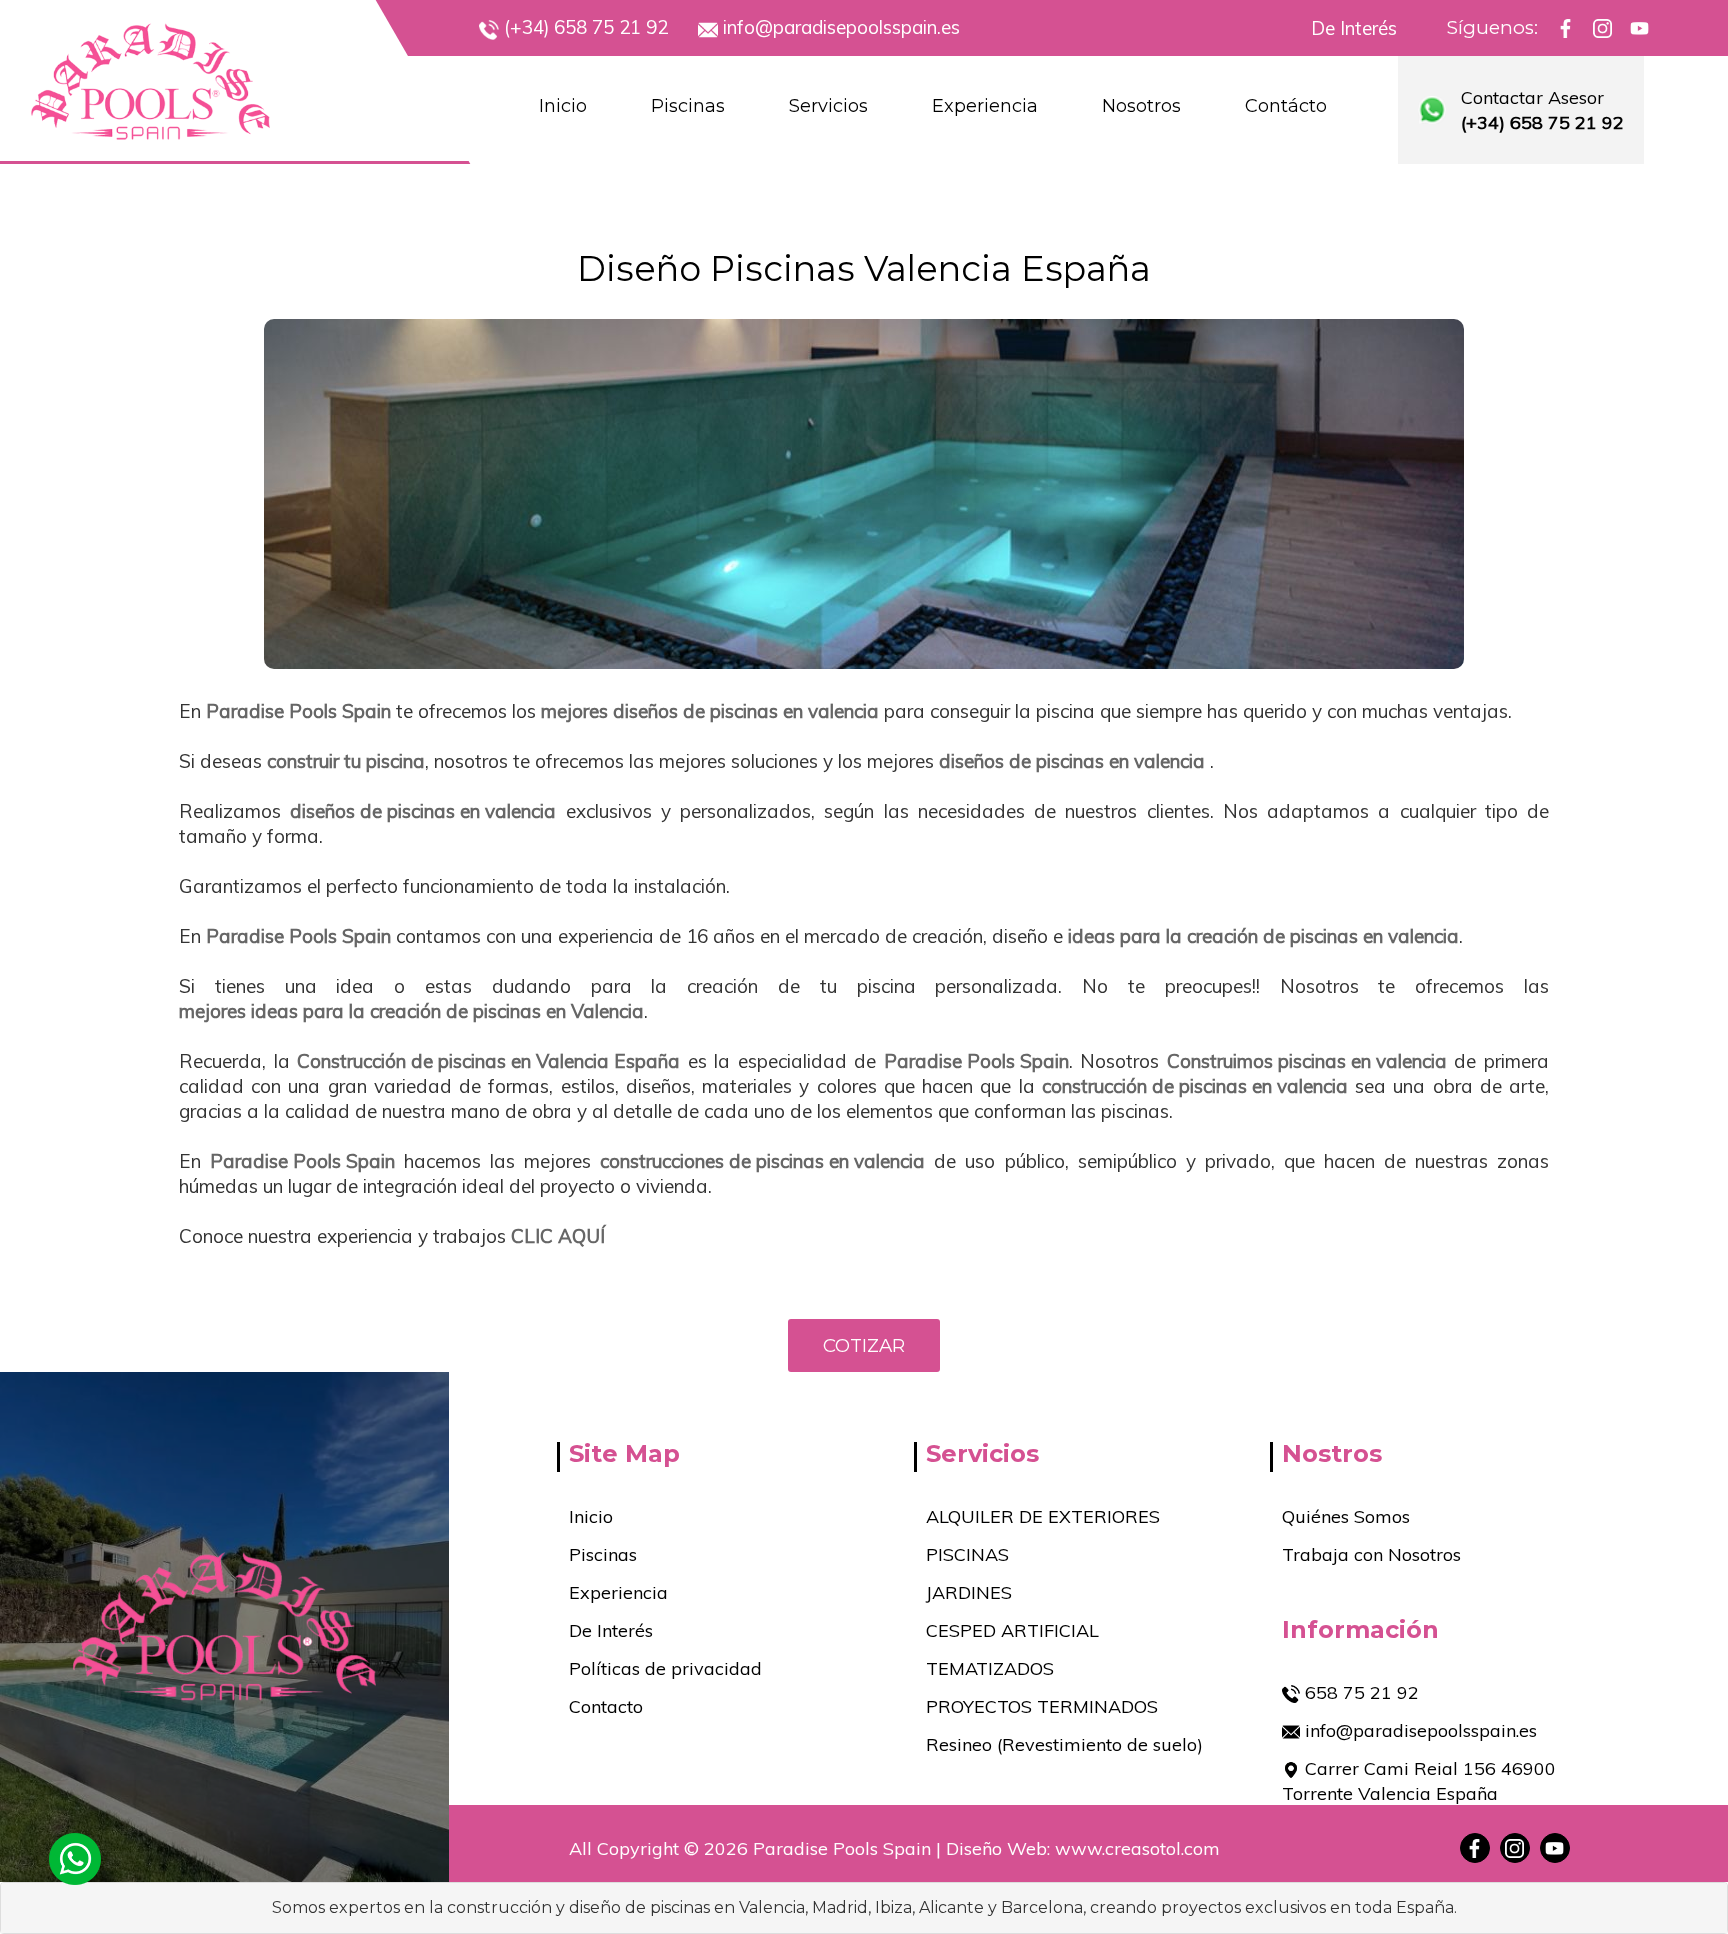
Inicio (563, 106)
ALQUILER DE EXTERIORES (1043, 1516)
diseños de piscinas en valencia (1072, 761)
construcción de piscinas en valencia (1195, 1086)
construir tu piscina (346, 761)
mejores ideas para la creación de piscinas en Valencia (411, 1011)
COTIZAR (864, 1345)
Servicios (828, 106)
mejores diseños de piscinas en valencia (710, 711)
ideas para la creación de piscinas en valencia (1263, 936)
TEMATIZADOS (990, 1668)
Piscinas (688, 106)
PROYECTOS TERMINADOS (1042, 1706)
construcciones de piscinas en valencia (762, 1161)
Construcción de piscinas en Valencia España (488, 1061)
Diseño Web (996, 1848)
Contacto (606, 1706)
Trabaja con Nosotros (1371, 1554)
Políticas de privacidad (665, 1668)
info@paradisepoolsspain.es (1418, 1730)
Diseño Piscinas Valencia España (864, 268)
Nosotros (1141, 106)
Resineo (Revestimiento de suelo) (1064, 1744)
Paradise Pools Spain (298, 711)
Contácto (1286, 106)
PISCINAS (967, 1554)
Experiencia (985, 106)
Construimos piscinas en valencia (1307, 1061)
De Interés (1354, 28)
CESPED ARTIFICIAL (1012, 1630)
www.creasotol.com (1137, 1848)
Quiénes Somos (1346, 1516)
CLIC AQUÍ (558, 1236)
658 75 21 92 (1359, 1692)
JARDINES (969, 1592)
